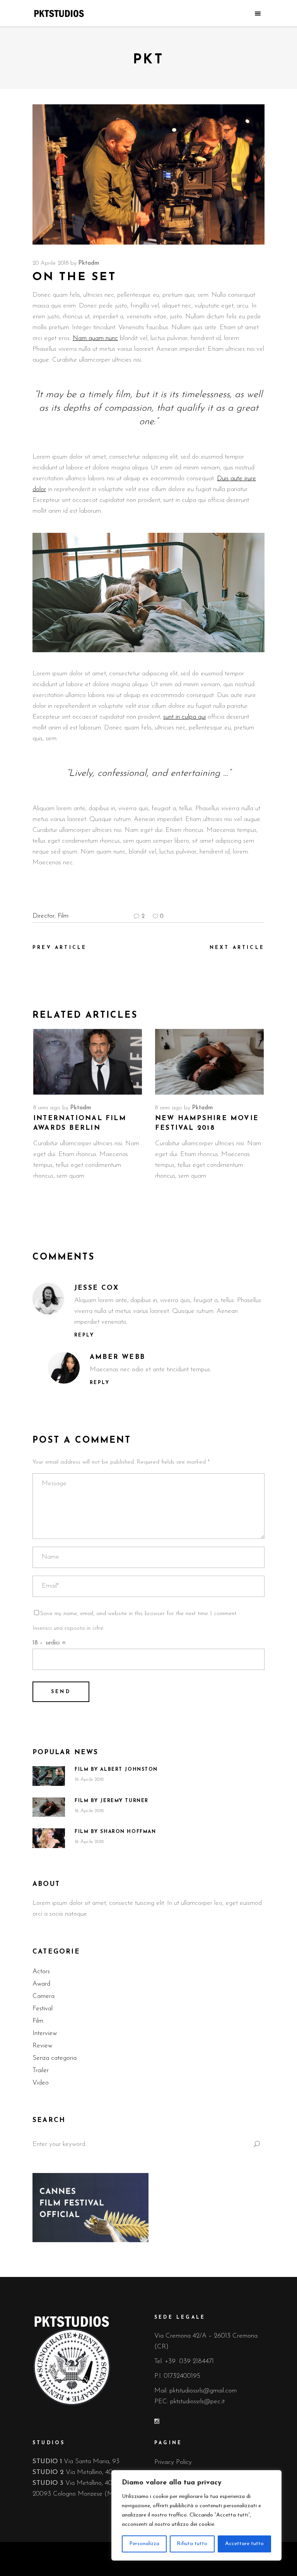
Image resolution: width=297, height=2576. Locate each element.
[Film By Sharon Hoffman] (49, 1838)
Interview (45, 2033)
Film (63, 916)
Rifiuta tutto (192, 2544)
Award (41, 1984)
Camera (44, 1996)
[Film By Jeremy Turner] (49, 1807)
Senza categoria (55, 2058)
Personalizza (144, 2544)
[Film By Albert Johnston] (49, 1776)
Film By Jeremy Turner (112, 1801)
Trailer (41, 2070)
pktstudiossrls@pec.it (197, 2402)
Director (44, 916)
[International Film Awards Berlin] (88, 1062)
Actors (41, 1972)
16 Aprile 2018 (89, 1779)
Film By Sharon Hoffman (115, 1832)
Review (42, 2046)
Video (41, 2083)
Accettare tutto (244, 2544)
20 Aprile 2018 (50, 263)
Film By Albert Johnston (116, 1770)
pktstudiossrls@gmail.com (203, 2391)
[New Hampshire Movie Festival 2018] (209, 1062)
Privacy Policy (173, 2462)
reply (84, 1335)
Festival (43, 2009)
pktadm (89, 263)
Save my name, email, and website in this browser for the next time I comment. (139, 1614)
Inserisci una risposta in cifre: (68, 1628)
